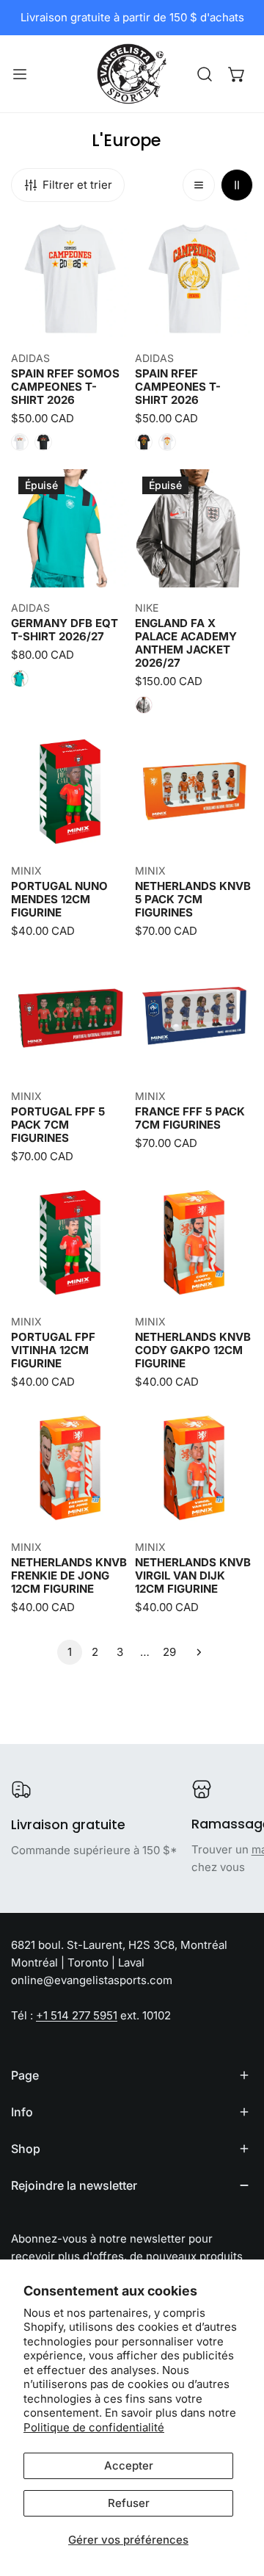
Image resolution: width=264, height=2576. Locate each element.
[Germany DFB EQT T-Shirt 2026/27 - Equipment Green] (20, 679)
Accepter (129, 2465)
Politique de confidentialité (94, 2427)
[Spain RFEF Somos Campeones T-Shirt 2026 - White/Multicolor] (20, 442)
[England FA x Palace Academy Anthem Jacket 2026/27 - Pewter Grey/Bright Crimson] (144, 705)
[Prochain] (194, 1652)
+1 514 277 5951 (77, 2015)
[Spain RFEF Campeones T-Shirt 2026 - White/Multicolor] (167, 442)
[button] (237, 74)
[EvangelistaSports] (132, 74)
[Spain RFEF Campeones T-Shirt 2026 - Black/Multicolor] (144, 442)
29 (169, 1652)
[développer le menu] (20, 74)
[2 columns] (237, 185)
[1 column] (199, 185)
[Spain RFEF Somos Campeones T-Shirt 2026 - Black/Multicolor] (43, 442)
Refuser (129, 2503)
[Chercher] (205, 74)
